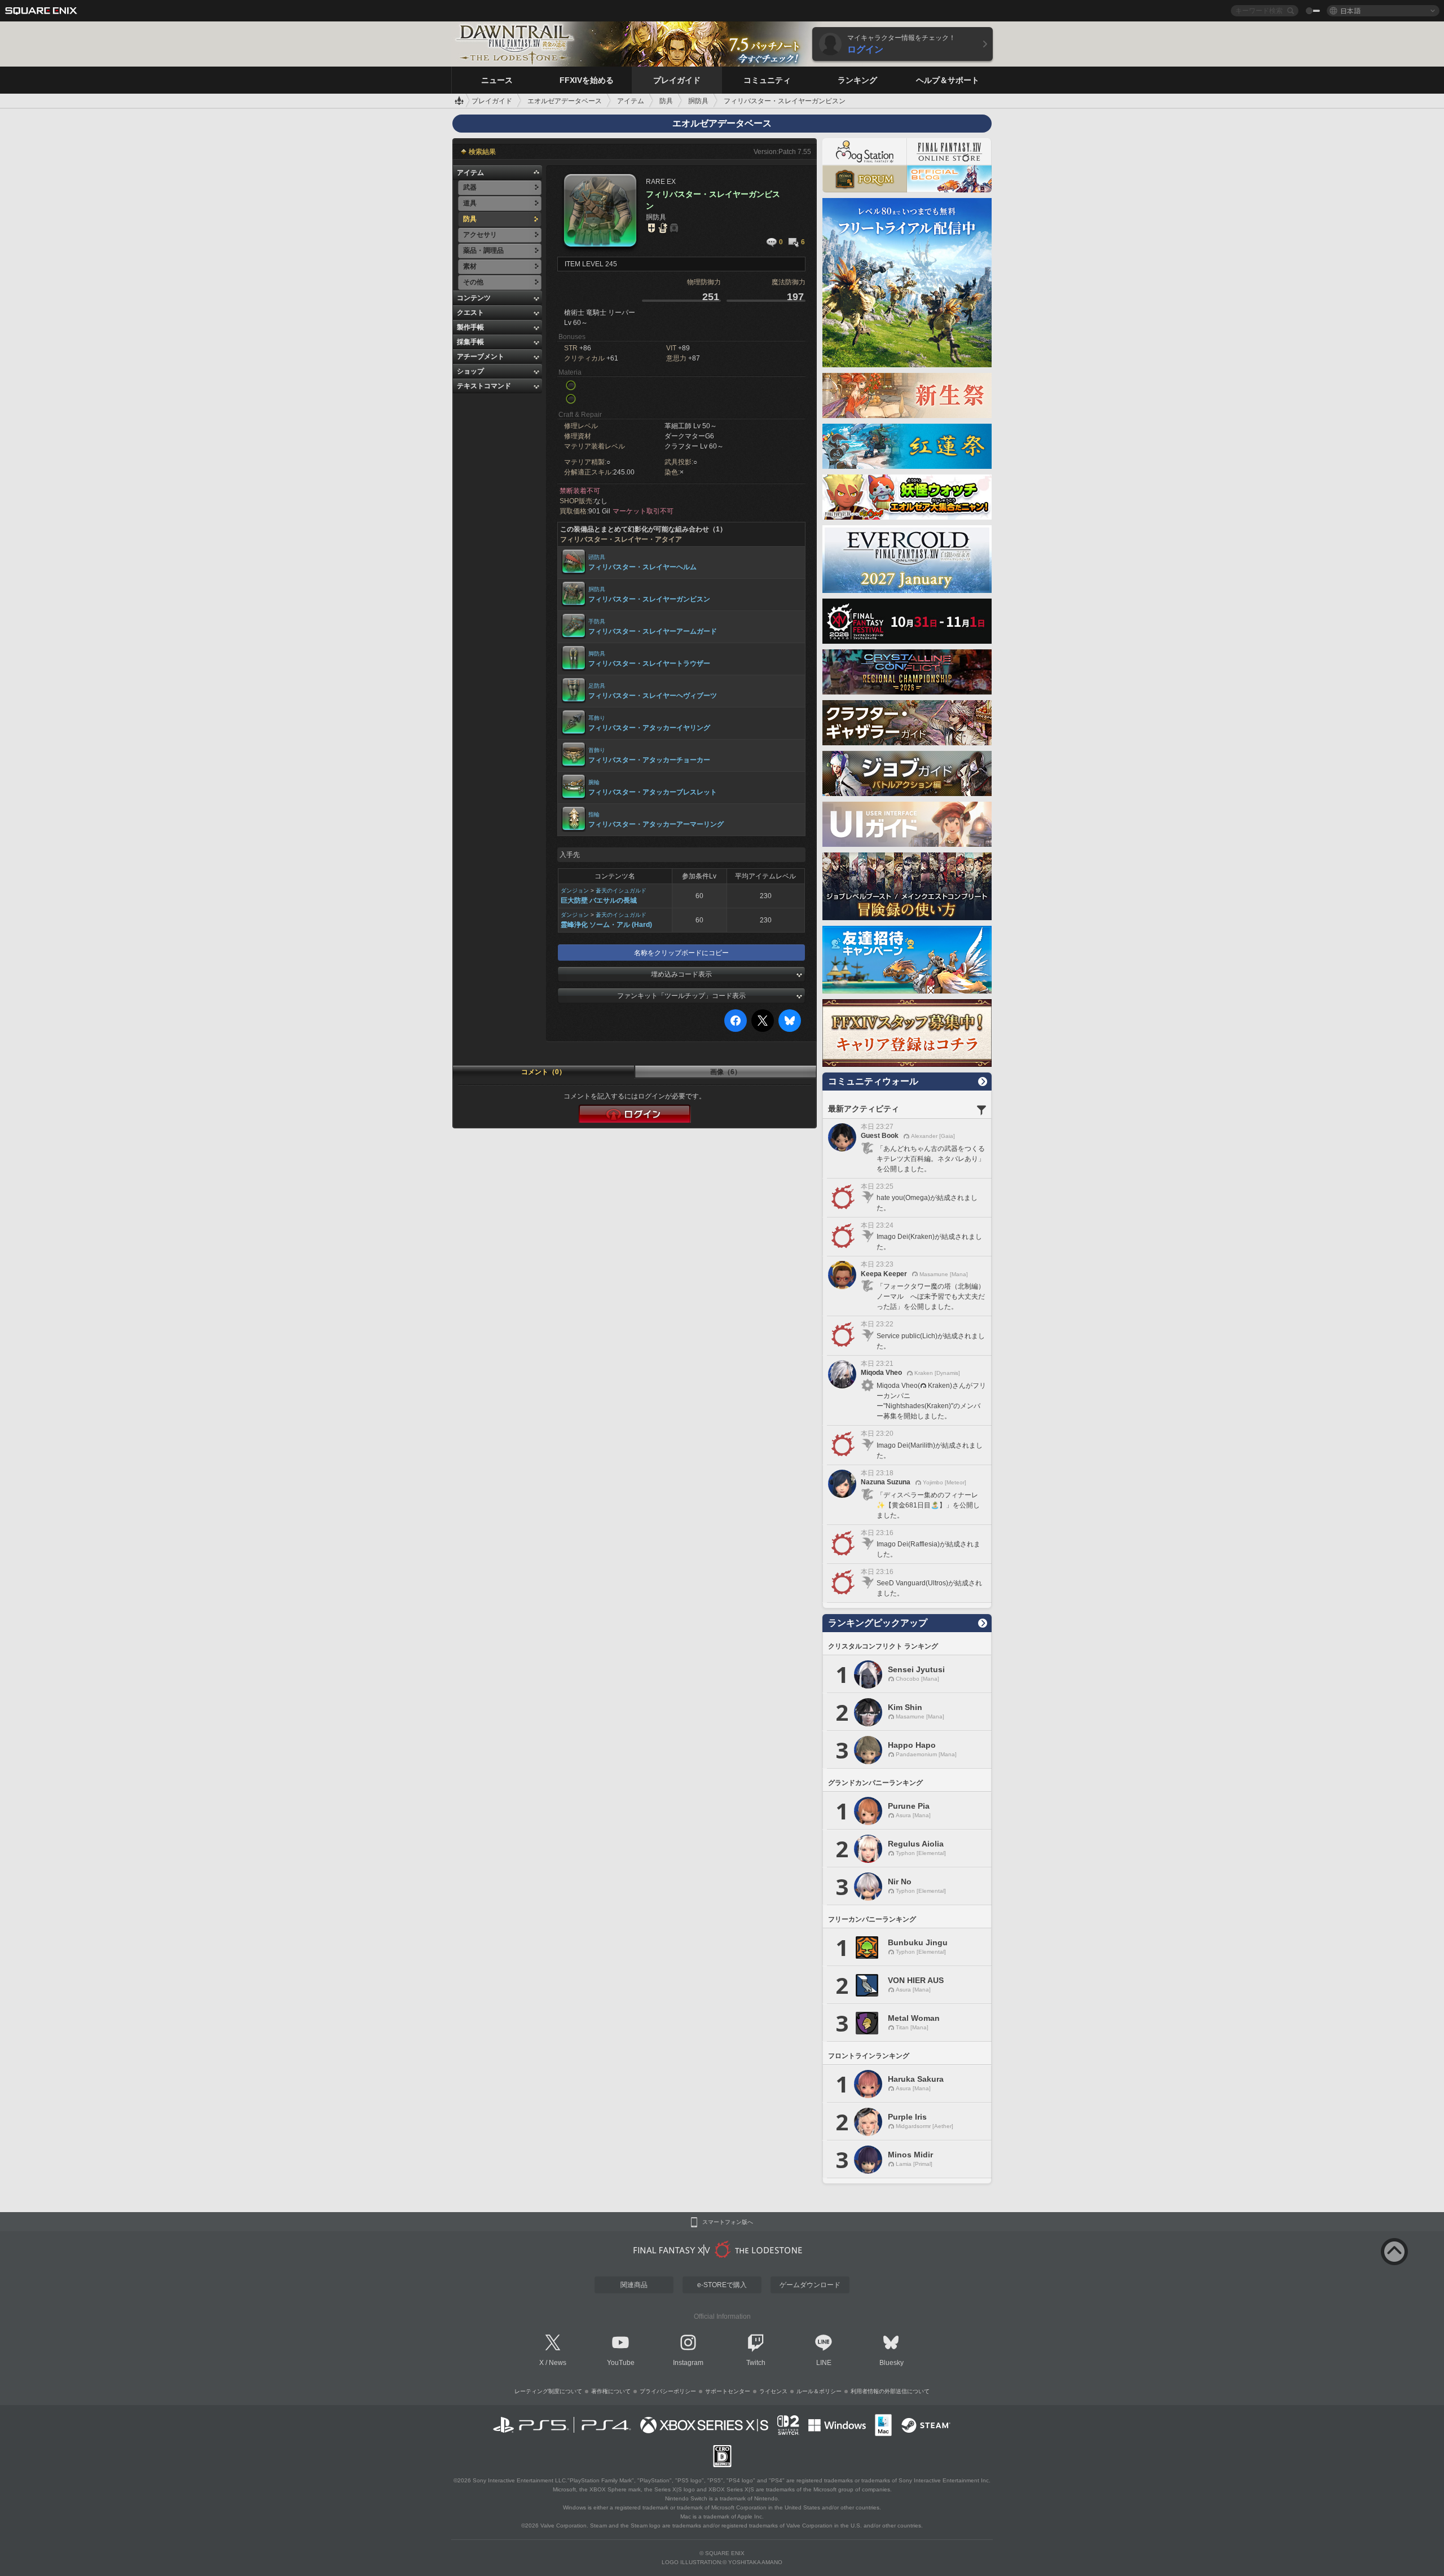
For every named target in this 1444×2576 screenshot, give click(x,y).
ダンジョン (575, 891)
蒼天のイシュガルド (621, 891)
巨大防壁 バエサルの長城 (599, 900)
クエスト (470, 313)
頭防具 (597, 557)
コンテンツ (474, 298)
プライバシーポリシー (668, 2391)
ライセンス (773, 2391)
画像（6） (726, 1072)
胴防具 (597, 589)
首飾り (597, 750)
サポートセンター (728, 2391)
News (558, 2363)
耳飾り (597, 718)
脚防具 (597, 654)
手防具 (597, 621)
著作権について (611, 2391)
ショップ (470, 371)
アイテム (470, 173)
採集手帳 (470, 342)
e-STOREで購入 (722, 2285)
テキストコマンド (484, 386)
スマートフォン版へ (728, 2222)
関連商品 (634, 2285)
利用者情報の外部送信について (890, 2391)
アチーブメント (481, 357)
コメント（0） (543, 1072)
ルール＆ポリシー (819, 2391)
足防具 (597, 686)
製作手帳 (470, 327)
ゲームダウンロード (810, 2285)
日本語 (1350, 10)
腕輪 (594, 782)
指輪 (594, 814)
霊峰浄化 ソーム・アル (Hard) (606, 925)
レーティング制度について (548, 2391)
